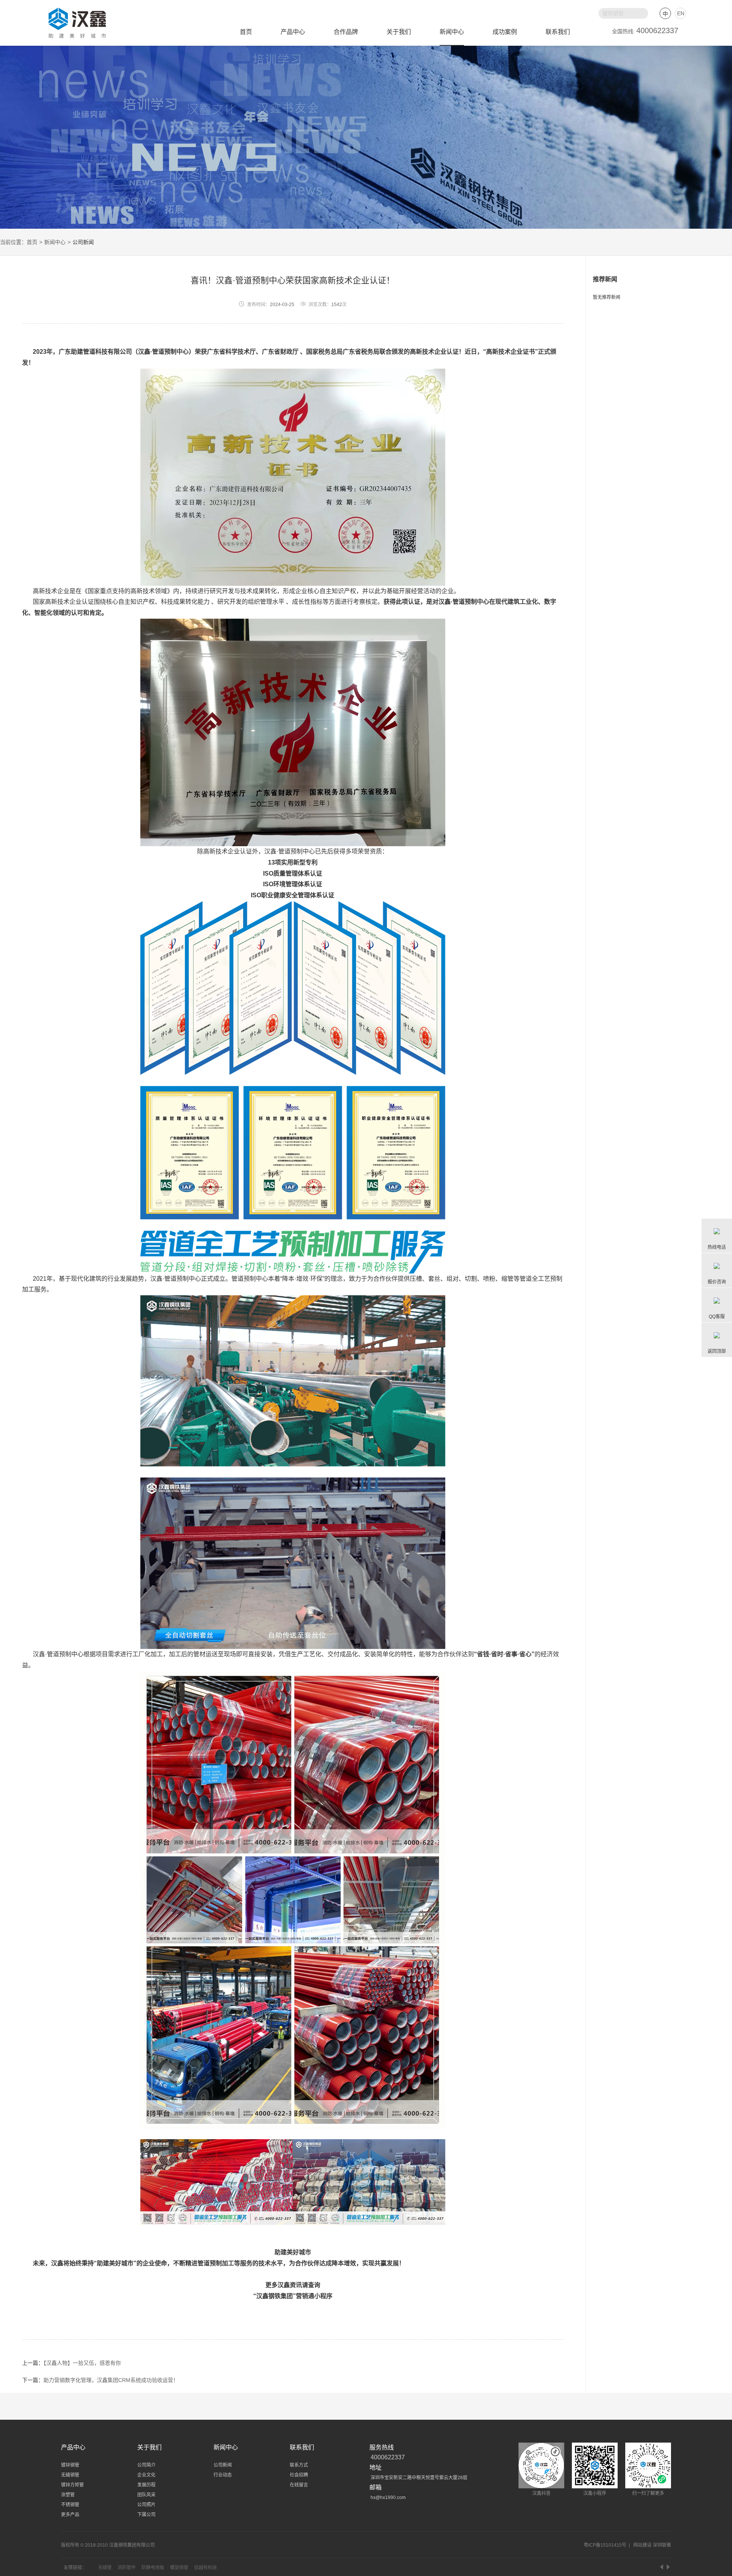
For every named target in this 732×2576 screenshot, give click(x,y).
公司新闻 (83, 242)
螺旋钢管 (179, 2568)
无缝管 (105, 2568)
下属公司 (146, 2515)
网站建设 (642, 2545)
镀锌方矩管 (72, 2485)
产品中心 (293, 32)
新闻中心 (452, 32)
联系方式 (299, 2465)
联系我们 (558, 32)
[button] (662, 2567)
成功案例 (505, 32)
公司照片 (146, 2505)
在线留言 (299, 2485)
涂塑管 (68, 2495)
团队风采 (146, 2495)
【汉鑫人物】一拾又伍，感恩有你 (82, 2363)
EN (681, 13)
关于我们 (399, 32)
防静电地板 (153, 2568)
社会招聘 (299, 2475)
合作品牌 (346, 32)
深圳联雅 (662, 2545)
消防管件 (127, 2568)
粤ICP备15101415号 (605, 2545)
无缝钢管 (70, 2475)
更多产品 (70, 2515)
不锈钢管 (70, 2505)
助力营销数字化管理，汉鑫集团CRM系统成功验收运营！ (111, 2380)
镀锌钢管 (70, 2465)
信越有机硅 (205, 2568)
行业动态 (223, 2475)
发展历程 (146, 2485)
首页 (246, 32)
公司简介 (146, 2465)
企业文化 (146, 2475)
